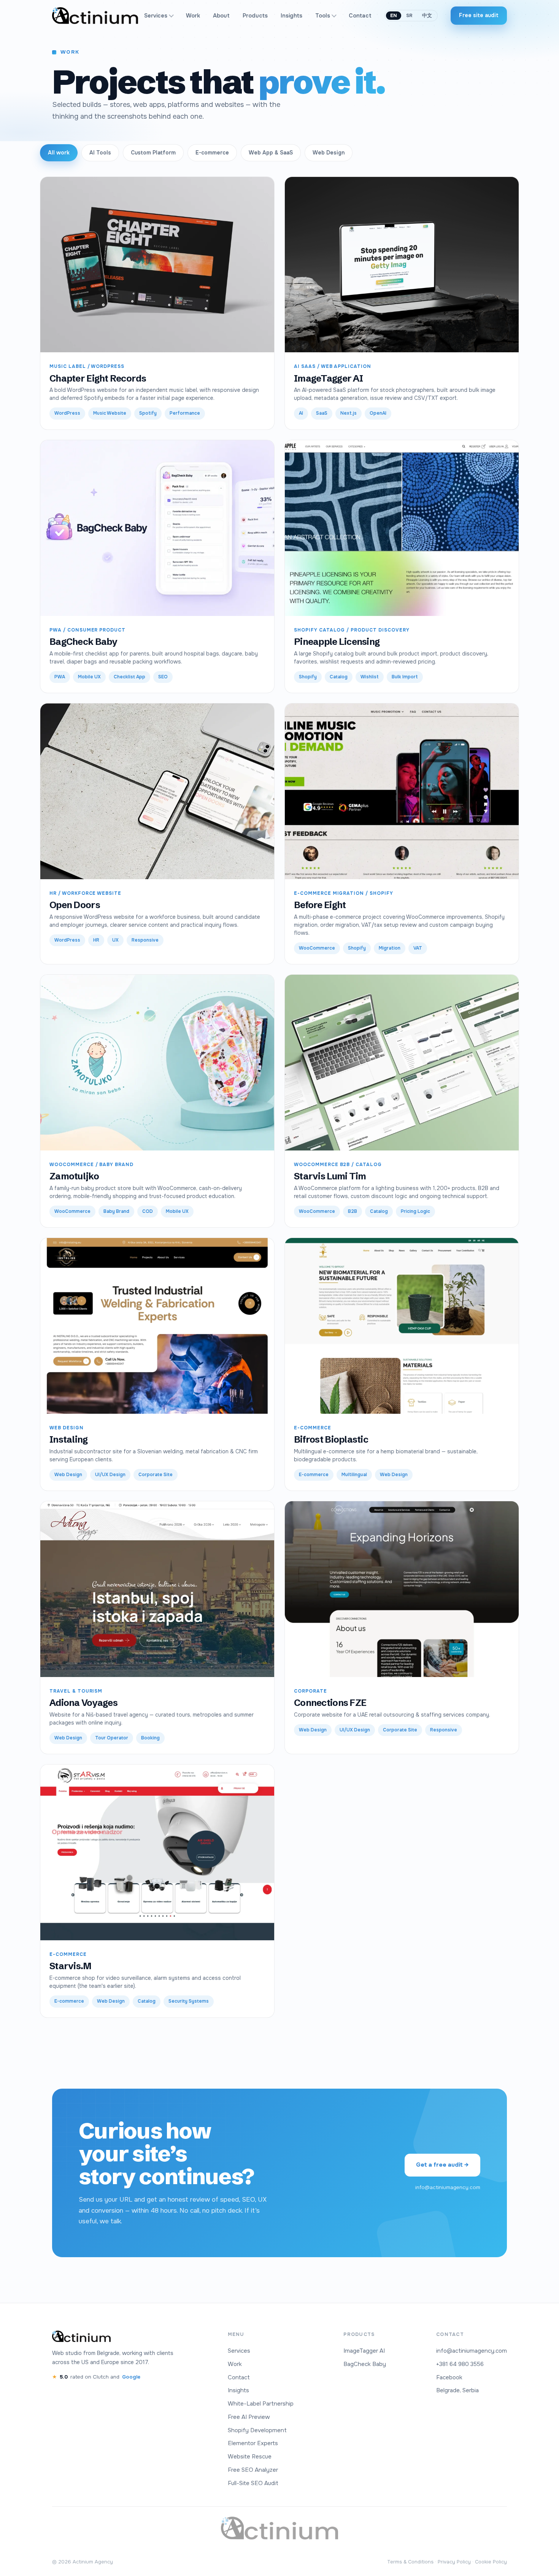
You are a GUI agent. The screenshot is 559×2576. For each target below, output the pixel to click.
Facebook (449, 2377)
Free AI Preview (249, 2417)
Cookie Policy (491, 2562)
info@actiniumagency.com (448, 2187)
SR (410, 16)
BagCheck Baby (365, 2364)
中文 (427, 16)
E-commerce (212, 153)
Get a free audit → (442, 2165)
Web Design (329, 153)
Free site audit (479, 15)
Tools (323, 16)
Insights (291, 16)
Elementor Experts (253, 2443)
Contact (360, 16)
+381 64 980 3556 (460, 2364)
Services (156, 16)
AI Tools (100, 153)
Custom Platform (153, 153)
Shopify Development (257, 2430)
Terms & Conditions (410, 2562)
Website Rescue (250, 2457)
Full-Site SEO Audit (253, 2483)
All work (59, 153)
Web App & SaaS (271, 153)
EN (394, 16)
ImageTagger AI (364, 2351)
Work (193, 16)
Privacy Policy (454, 2562)
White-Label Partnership (261, 2404)
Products (255, 16)
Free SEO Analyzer (253, 2470)
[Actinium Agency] (95, 16)
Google (131, 2377)
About (221, 16)
